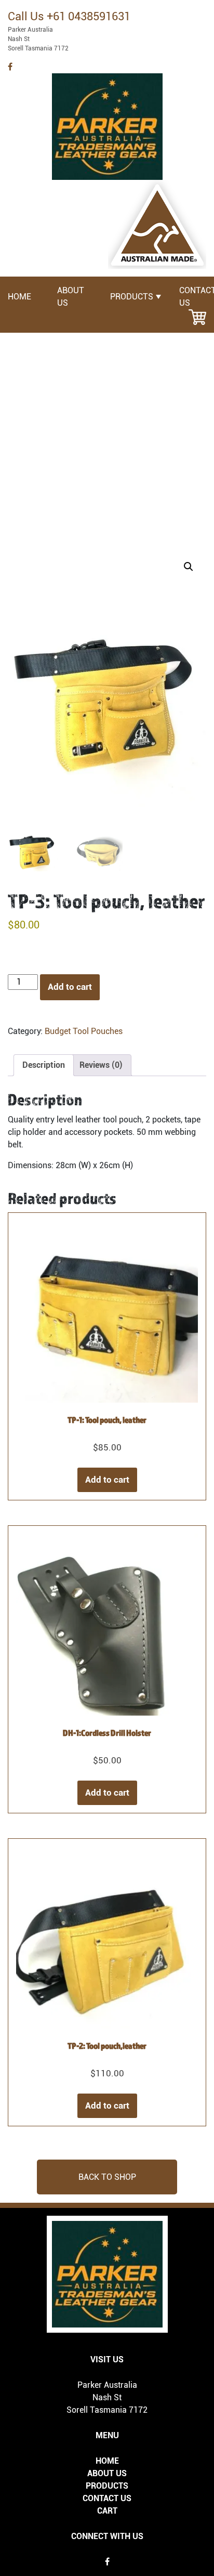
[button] (189, 567)
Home (19, 297)
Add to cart (70, 987)
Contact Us (107, 2498)
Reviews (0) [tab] (101, 1065)
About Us (107, 2473)
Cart (107, 2511)
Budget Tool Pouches (84, 1031)
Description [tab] (44, 1065)
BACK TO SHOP (107, 2177)
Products (132, 297)
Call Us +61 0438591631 (69, 16)
